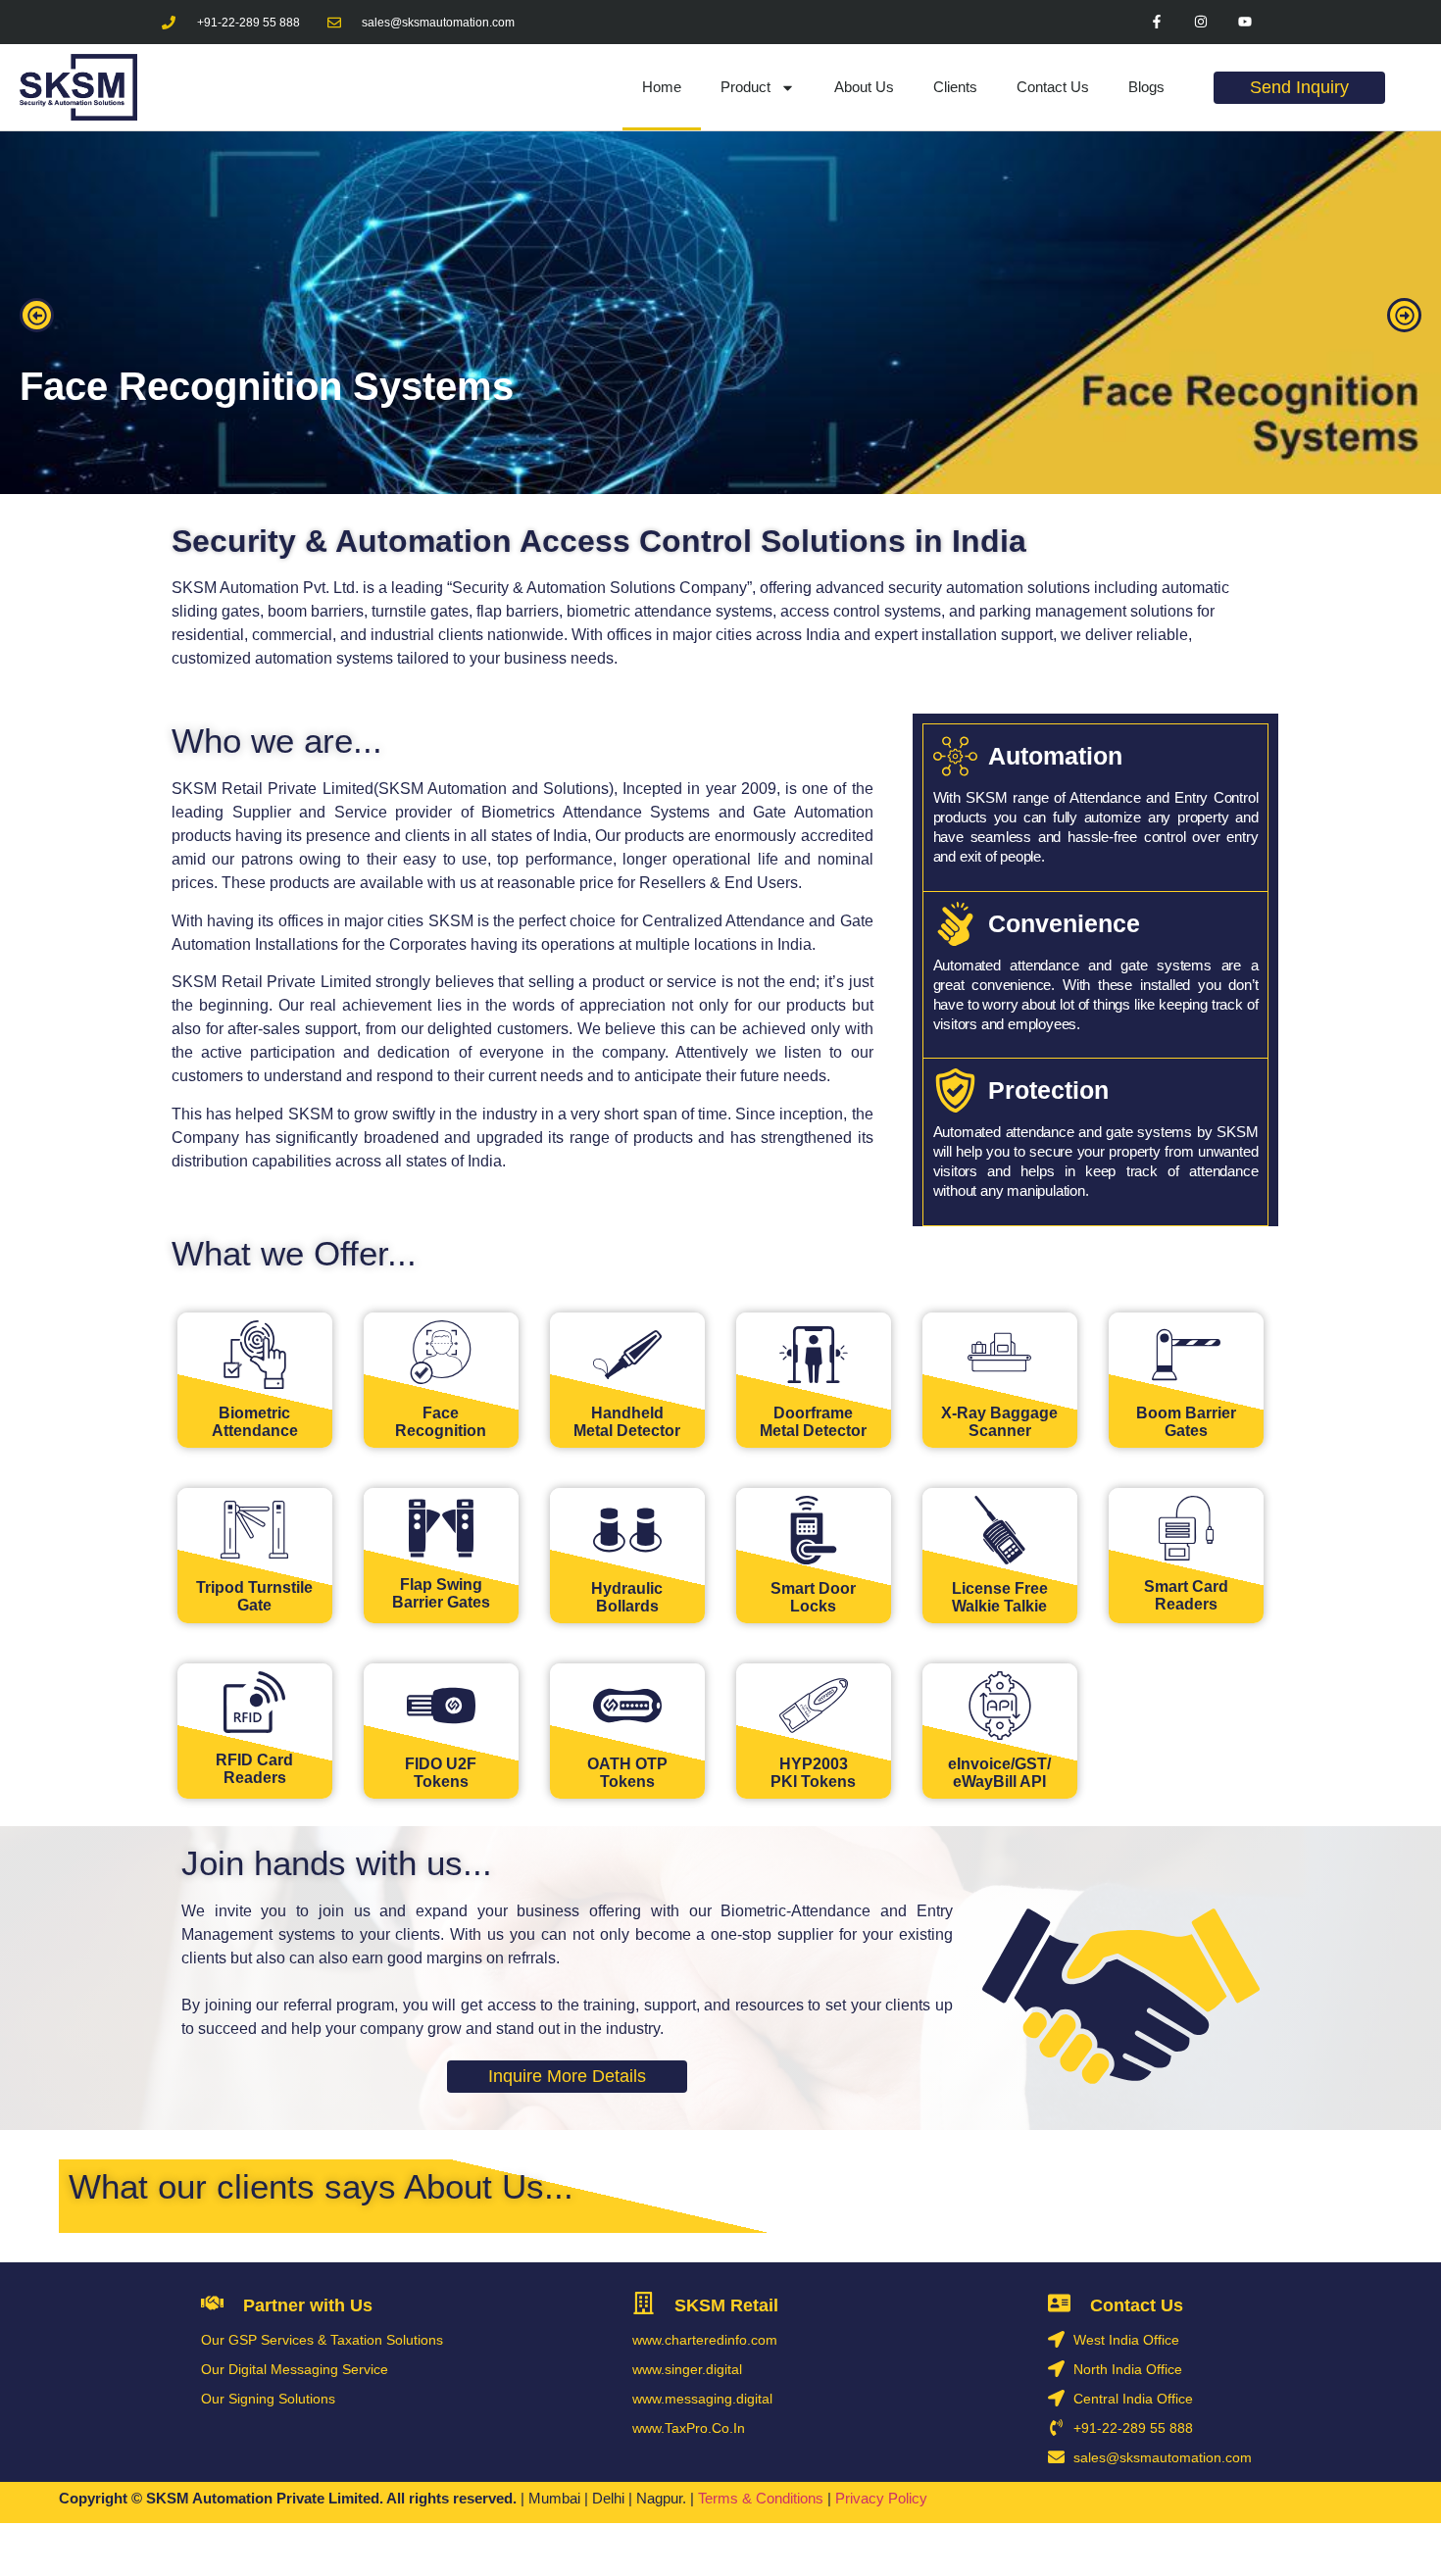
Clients (955, 87)
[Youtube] (1244, 22)
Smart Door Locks (813, 1597)
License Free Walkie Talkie (1000, 1597)
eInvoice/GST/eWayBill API (999, 1773)
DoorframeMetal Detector (813, 1422)
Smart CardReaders (1186, 1595)
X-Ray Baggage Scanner (999, 1422)
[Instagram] (1201, 22)
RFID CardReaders (254, 1769)
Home (662, 87)
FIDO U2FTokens (441, 1773)
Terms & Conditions (761, 2498)
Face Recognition (441, 1422)
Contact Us (1053, 87)
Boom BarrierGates (1186, 1422)
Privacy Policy (883, 2498)
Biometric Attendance (255, 1422)
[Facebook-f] (1157, 22)
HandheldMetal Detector (627, 1422)
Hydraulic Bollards (627, 1597)
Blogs (1146, 87)
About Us (864, 87)
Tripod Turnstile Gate (254, 1596)
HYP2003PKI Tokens (813, 1773)
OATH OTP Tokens (627, 1773)
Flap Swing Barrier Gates (441, 1593)
